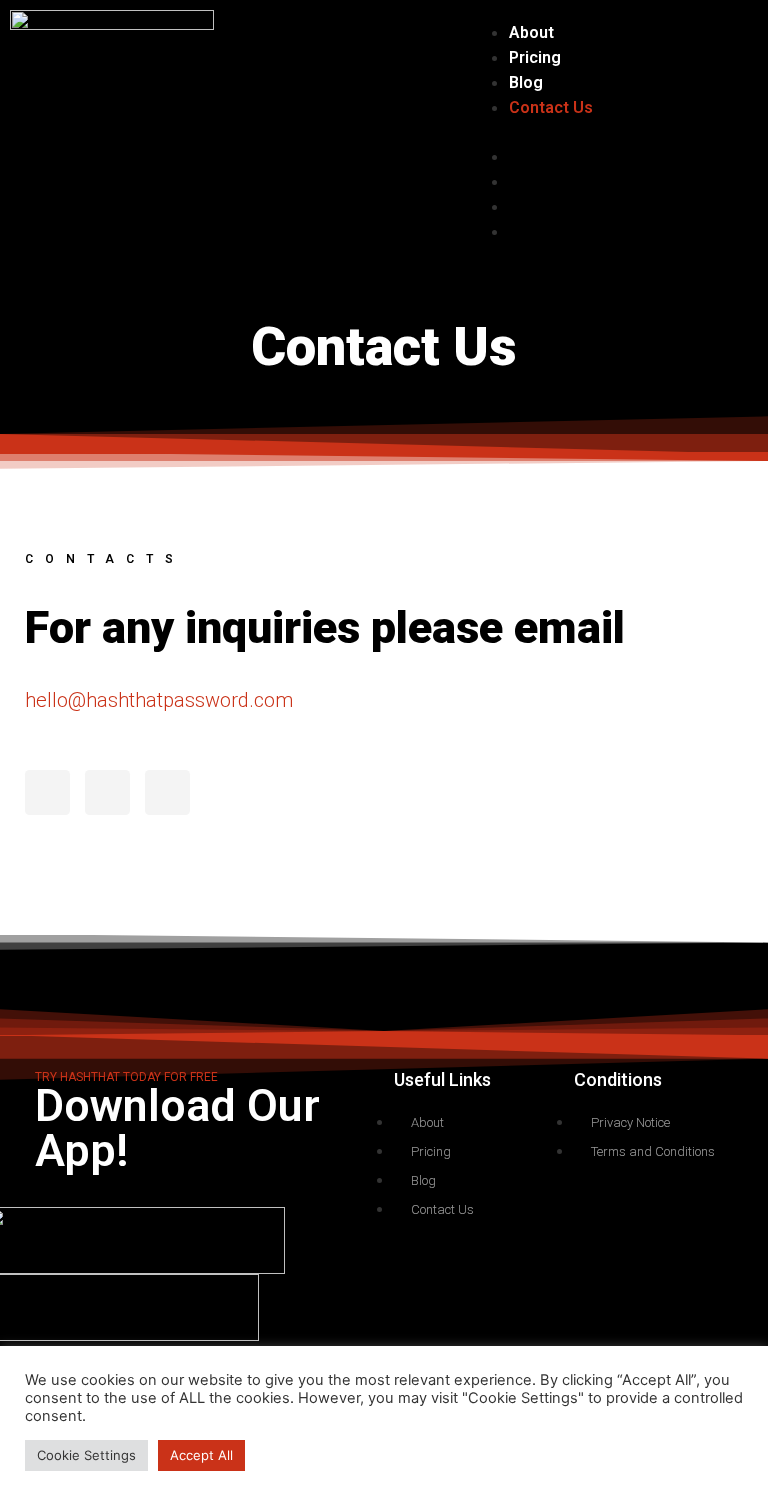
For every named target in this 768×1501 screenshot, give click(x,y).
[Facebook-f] (107, 792)
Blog (526, 82)
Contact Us (551, 107)
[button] (534, 132)
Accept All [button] (201, 1455)
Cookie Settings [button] (86, 1455)
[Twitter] (47, 792)
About (531, 32)
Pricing (535, 57)
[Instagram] (167, 792)
